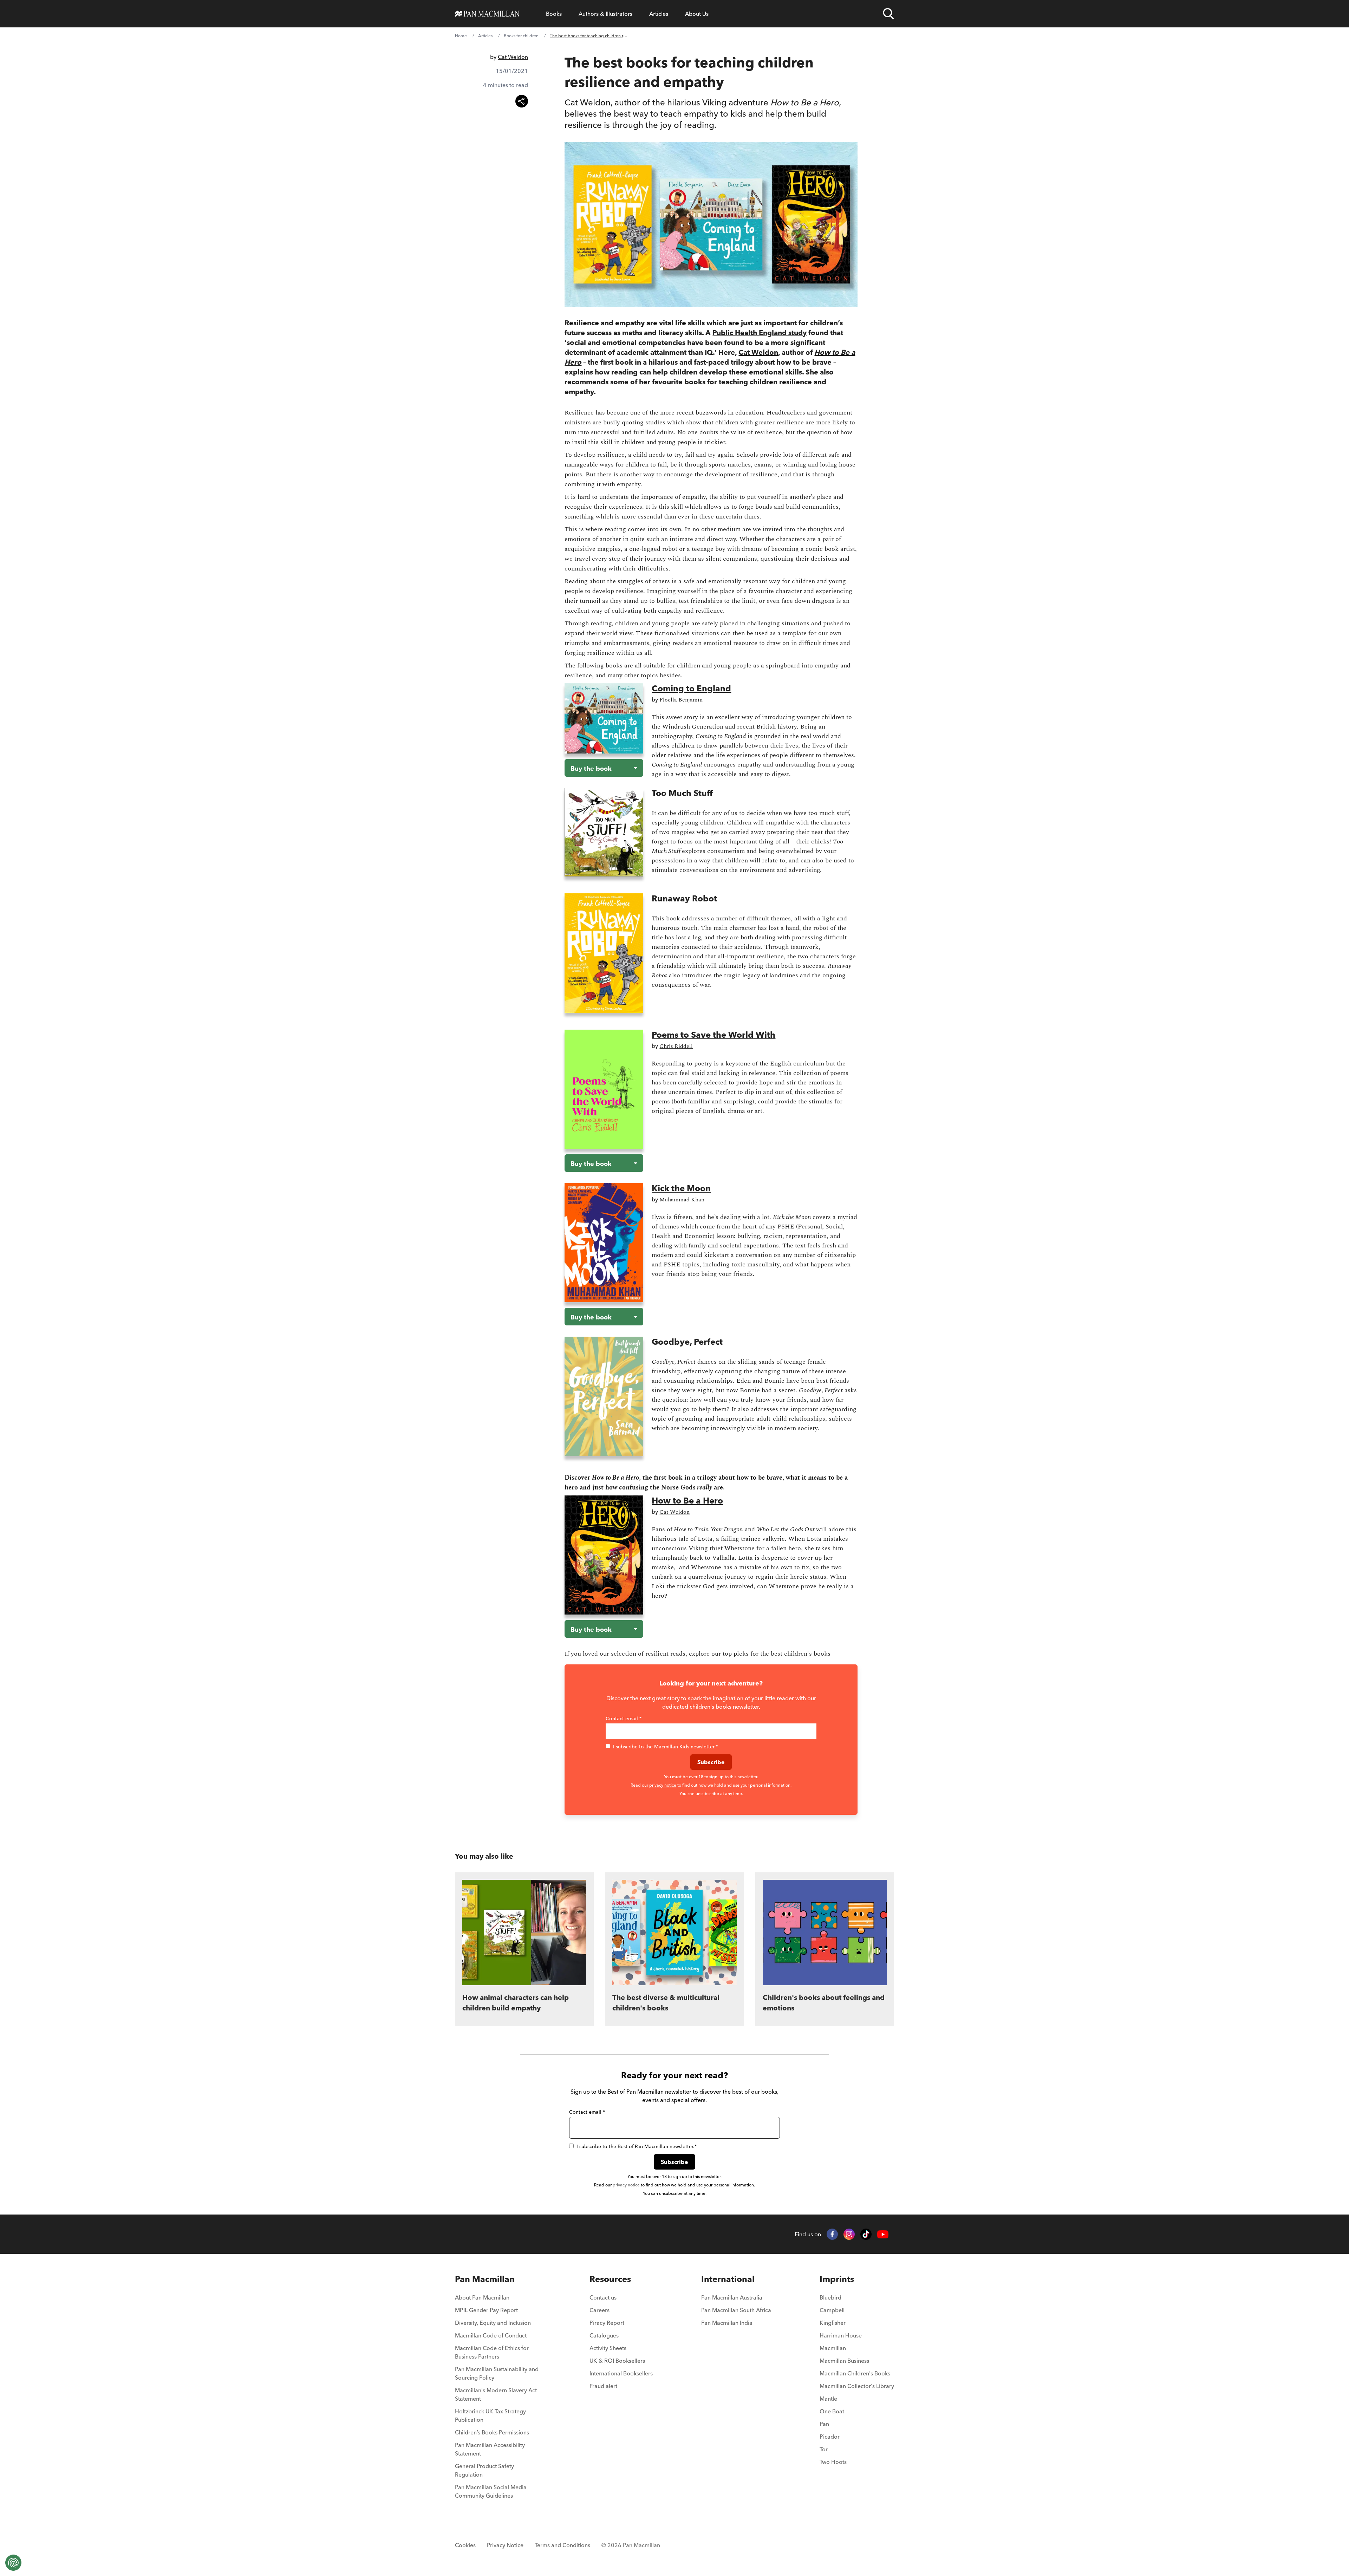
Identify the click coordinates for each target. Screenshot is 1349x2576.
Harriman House (841, 2335)
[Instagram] (849, 2234)
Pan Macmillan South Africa (736, 2310)
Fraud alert (603, 2386)
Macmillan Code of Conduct (491, 2335)
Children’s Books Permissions (492, 2432)
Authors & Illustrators (605, 14)
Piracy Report (607, 2323)
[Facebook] (832, 2234)
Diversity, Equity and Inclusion (493, 2323)
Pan (824, 2424)
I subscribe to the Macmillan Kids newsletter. (665, 1747)
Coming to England (691, 688)
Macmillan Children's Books (855, 2373)
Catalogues (604, 2335)
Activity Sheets (608, 2348)
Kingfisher (833, 2323)
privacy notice (663, 1785)
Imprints (837, 2279)
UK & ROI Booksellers (617, 2361)
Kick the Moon (681, 1188)
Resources (610, 2279)
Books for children (521, 36)
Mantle (828, 2399)
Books (554, 14)
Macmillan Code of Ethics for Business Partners (492, 2352)
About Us (697, 14)
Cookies (465, 2545)
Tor (824, 2449)
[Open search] (888, 14)
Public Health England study (760, 332)
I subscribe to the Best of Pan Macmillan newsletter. (637, 2146)
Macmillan (833, 2348)
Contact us (603, 2297)
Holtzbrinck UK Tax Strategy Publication (490, 2415)
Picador (830, 2437)
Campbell (832, 2310)
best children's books (801, 1654)
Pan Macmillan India (727, 2323)
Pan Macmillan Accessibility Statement (490, 2449)
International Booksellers (621, 2373)
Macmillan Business (844, 2361)
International (728, 2279)
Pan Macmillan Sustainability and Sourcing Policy (497, 2373)
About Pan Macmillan (482, 2297)
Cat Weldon (513, 57)
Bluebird (830, 2297)
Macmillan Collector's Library (857, 2386)
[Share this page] (522, 101)
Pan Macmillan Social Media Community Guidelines (491, 2491)
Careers (599, 2310)
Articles (659, 14)
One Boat (832, 2411)
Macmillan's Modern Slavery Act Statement (496, 2394)
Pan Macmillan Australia (732, 2297)
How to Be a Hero (687, 1501)
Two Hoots (833, 2462)
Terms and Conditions (562, 2545)
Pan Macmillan (485, 2279)
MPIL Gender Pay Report (486, 2310)
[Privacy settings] (13, 2563)
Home (461, 36)
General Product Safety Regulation (484, 2470)
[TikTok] (866, 2234)
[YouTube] (883, 2234)
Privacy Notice (505, 2545)
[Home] (487, 14)
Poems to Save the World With (713, 1035)
